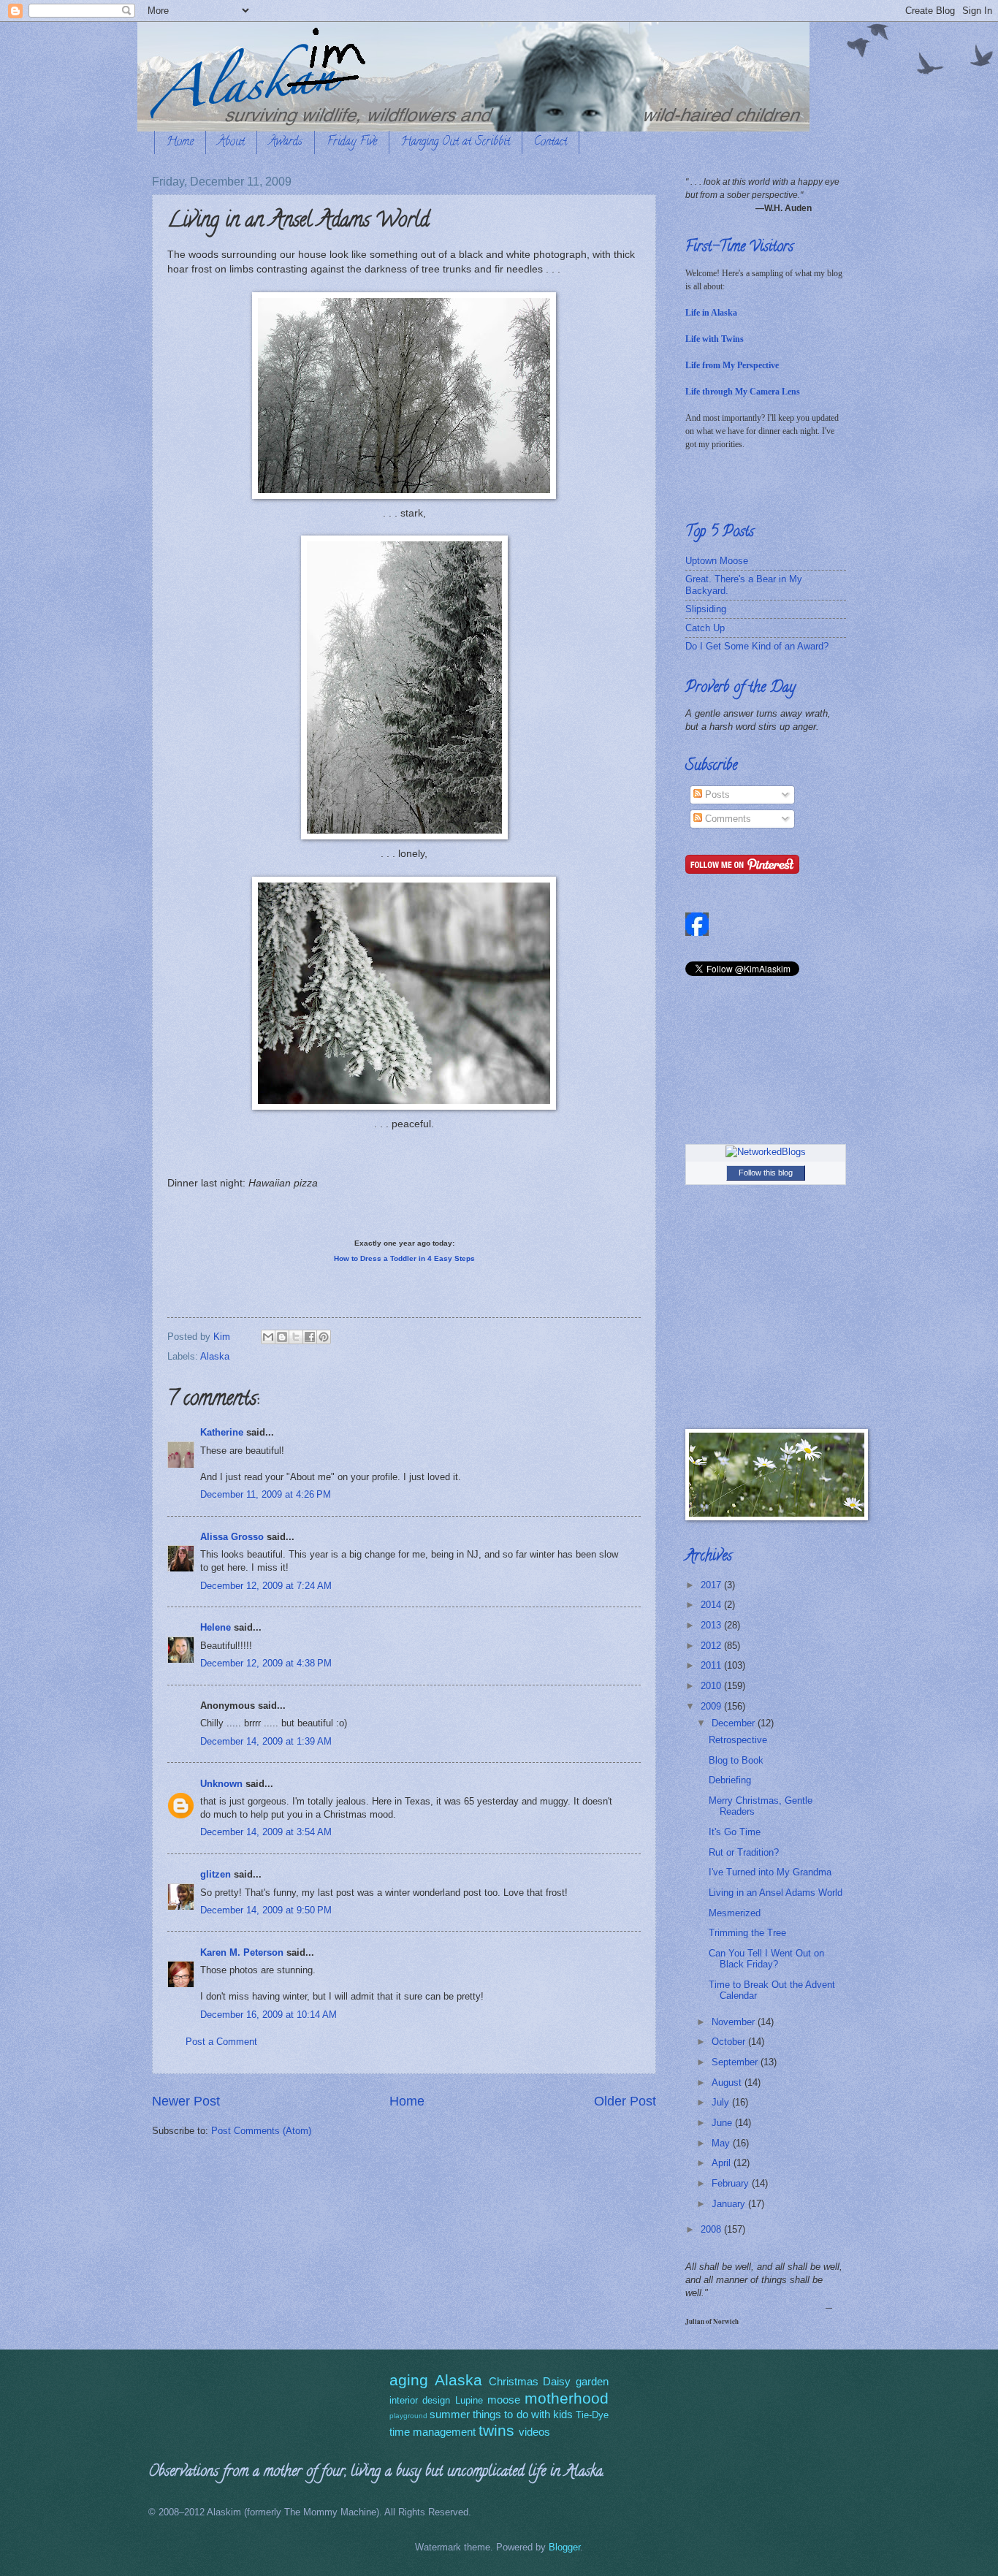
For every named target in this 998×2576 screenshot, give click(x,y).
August (728, 2082)
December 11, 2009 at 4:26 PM (266, 1494)
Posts (716, 794)
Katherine (222, 1432)
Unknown (221, 1784)
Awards (286, 142)
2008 (712, 2229)
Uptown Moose (717, 561)
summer (450, 2414)
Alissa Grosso (232, 1537)
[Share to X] (296, 1337)
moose (504, 2400)
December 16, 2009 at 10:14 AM (268, 2015)
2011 (712, 1665)
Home (180, 142)
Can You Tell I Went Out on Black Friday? (766, 1959)
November (735, 2022)
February (732, 2183)
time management (433, 2432)
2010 (712, 1686)
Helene (216, 1627)
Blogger (564, 2547)
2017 (712, 1585)
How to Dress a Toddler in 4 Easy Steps (404, 1258)
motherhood (567, 2398)
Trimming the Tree (747, 1933)
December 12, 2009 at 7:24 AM (266, 1586)
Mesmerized (735, 1913)
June (723, 2123)
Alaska (215, 1356)
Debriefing (730, 1780)
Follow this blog (766, 1173)
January (730, 2204)
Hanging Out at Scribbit (456, 142)
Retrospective (738, 1740)
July (722, 2102)
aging (409, 2380)
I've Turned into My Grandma (770, 1872)
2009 (712, 1706)
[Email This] (268, 1337)
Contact (551, 142)
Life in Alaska (711, 313)
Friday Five (352, 142)
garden (592, 2381)
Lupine (469, 2400)
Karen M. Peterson (242, 1952)
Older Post (625, 2101)
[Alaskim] (697, 933)
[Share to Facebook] (310, 1337)
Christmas (514, 2381)
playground (408, 2416)
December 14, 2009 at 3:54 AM (266, 1832)
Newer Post (186, 2101)
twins (496, 2430)
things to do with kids (523, 2414)
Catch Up (705, 628)
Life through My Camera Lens (743, 392)
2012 (712, 1646)
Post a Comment (221, 2042)
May (722, 2143)
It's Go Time (735, 1832)
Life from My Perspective (732, 365)
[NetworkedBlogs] (766, 1152)
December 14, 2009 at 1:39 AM (266, 1741)
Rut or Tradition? (744, 1852)
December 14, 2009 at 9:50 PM (266, 1910)
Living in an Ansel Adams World (776, 1893)
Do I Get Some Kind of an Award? (757, 646)
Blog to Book (736, 1760)
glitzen (216, 1874)
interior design (420, 2400)
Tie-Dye (592, 2415)
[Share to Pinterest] (324, 1337)
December (735, 1723)
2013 (712, 1625)
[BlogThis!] (282, 1337)
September (736, 2062)
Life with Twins (715, 339)
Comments (727, 819)
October (730, 2042)
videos (534, 2432)
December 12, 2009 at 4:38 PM (266, 1663)
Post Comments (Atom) (261, 2131)
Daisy (557, 2381)
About (231, 142)
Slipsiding (706, 609)
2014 (712, 1605)
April (723, 2163)
